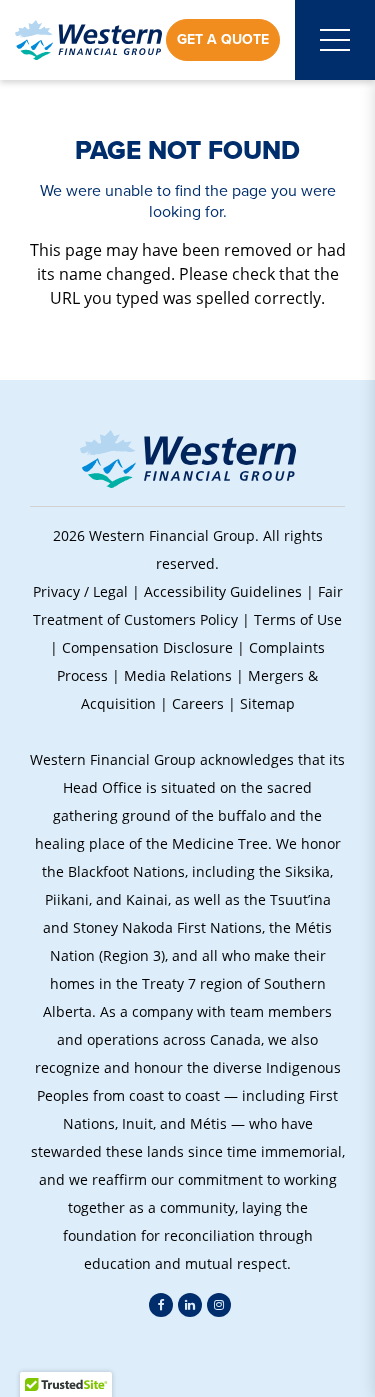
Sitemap (267, 703)
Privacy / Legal (80, 591)
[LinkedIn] (190, 1305)
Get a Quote (223, 39)
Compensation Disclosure (147, 647)
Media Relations (178, 675)
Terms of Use (298, 619)
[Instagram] (219, 1305)
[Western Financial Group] (88, 40)
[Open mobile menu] (335, 40)
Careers (198, 703)
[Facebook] (161, 1305)
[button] (187, 1357)
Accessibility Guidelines (223, 591)
